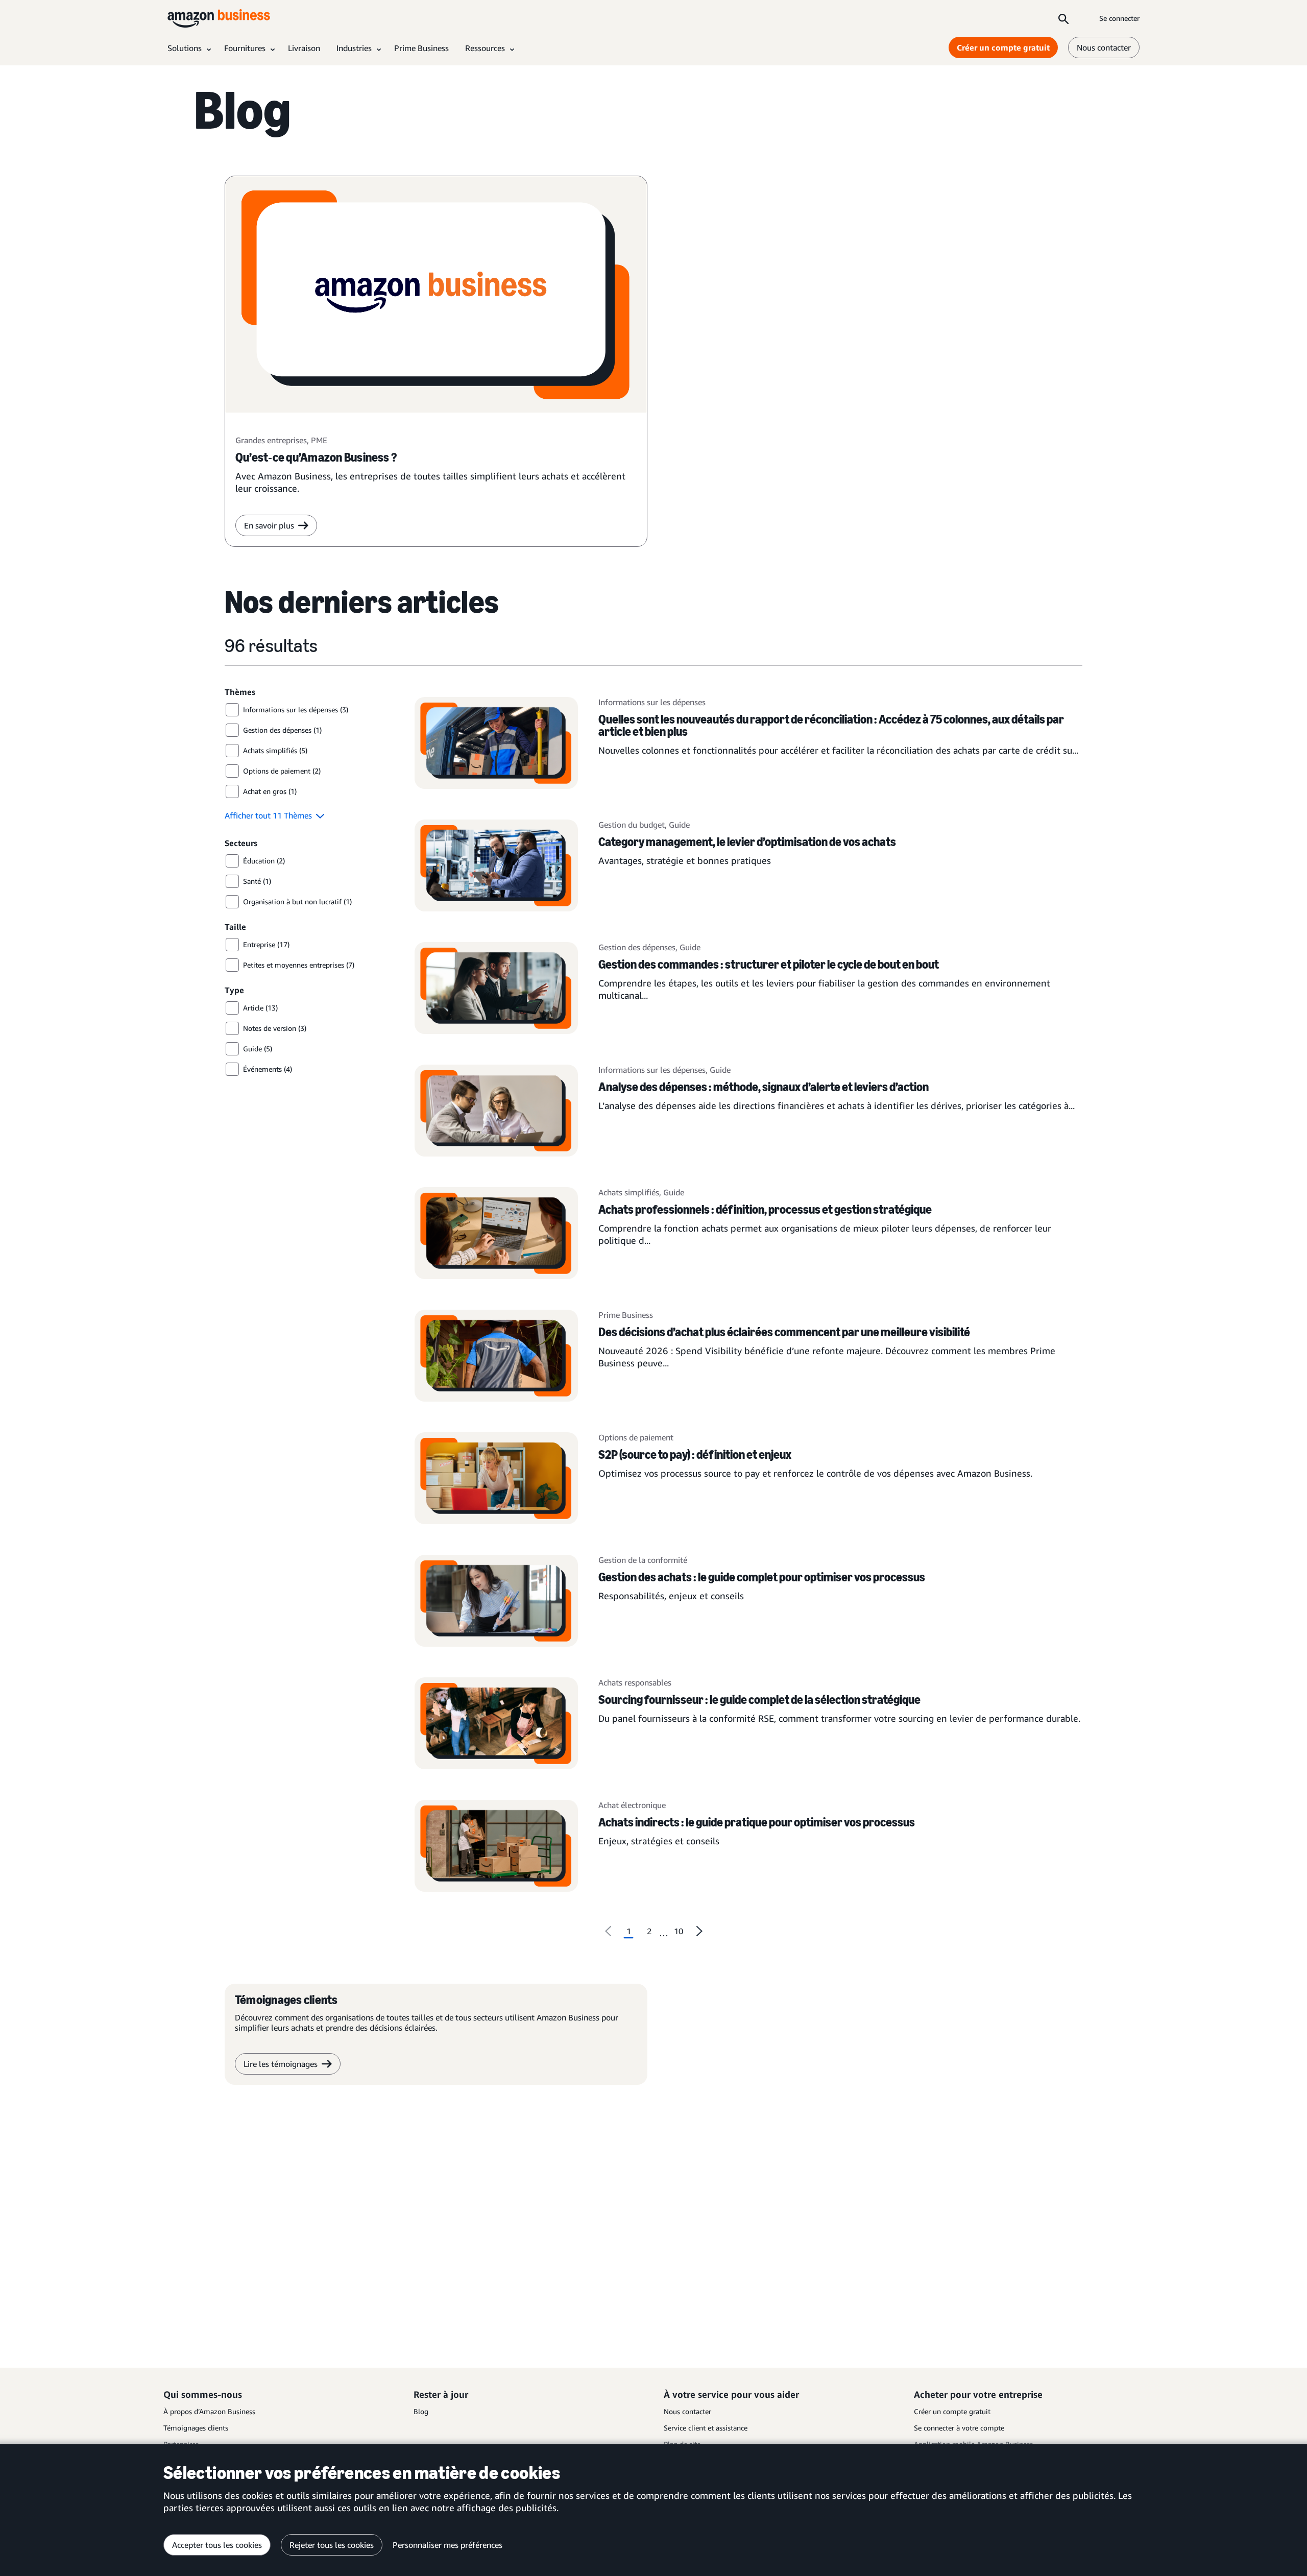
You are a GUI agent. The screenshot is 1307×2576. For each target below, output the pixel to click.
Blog (421, 2411)
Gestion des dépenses (637, 947)
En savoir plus (269, 525)
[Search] (1063, 18)
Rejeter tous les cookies (332, 2545)
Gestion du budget (632, 825)
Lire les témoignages (281, 2064)
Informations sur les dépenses (652, 702)
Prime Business (626, 1315)
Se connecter (1119, 18)
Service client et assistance (706, 2428)
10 (679, 1931)
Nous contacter (1104, 47)
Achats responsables (635, 1682)
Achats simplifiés (629, 1192)
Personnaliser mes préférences (447, 2545)
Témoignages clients (196, 2428)
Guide (679, 825)
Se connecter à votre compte (959, 2428)
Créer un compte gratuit (1003, 47)
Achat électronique (632, 1805)
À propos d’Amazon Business (209, 2411)
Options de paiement (636, 1437)
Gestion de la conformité (643, 1560)
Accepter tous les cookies (217, 2545)
